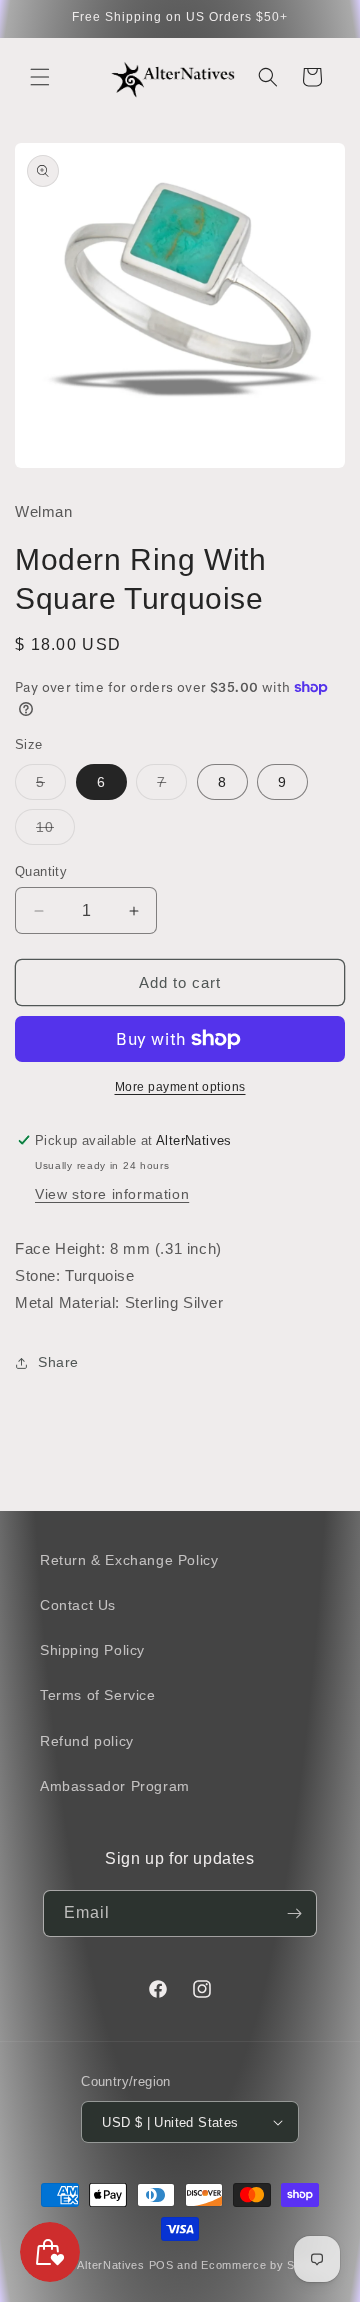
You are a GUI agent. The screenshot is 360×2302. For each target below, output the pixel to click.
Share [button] (58, 1362)
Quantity (41, 871)
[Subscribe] (294, 1913)
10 (55, 831)
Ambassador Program (115, 1786)
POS (161, 2265)
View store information (112, 1194)
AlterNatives (110, 2265)
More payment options (180, 1087)
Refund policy (87, 1741)
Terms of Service (98, 1695)
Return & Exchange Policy (129, 1560)
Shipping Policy (92, 1650)
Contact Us (78, 1605)
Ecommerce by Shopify (264, 2265)
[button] (40, 77)
